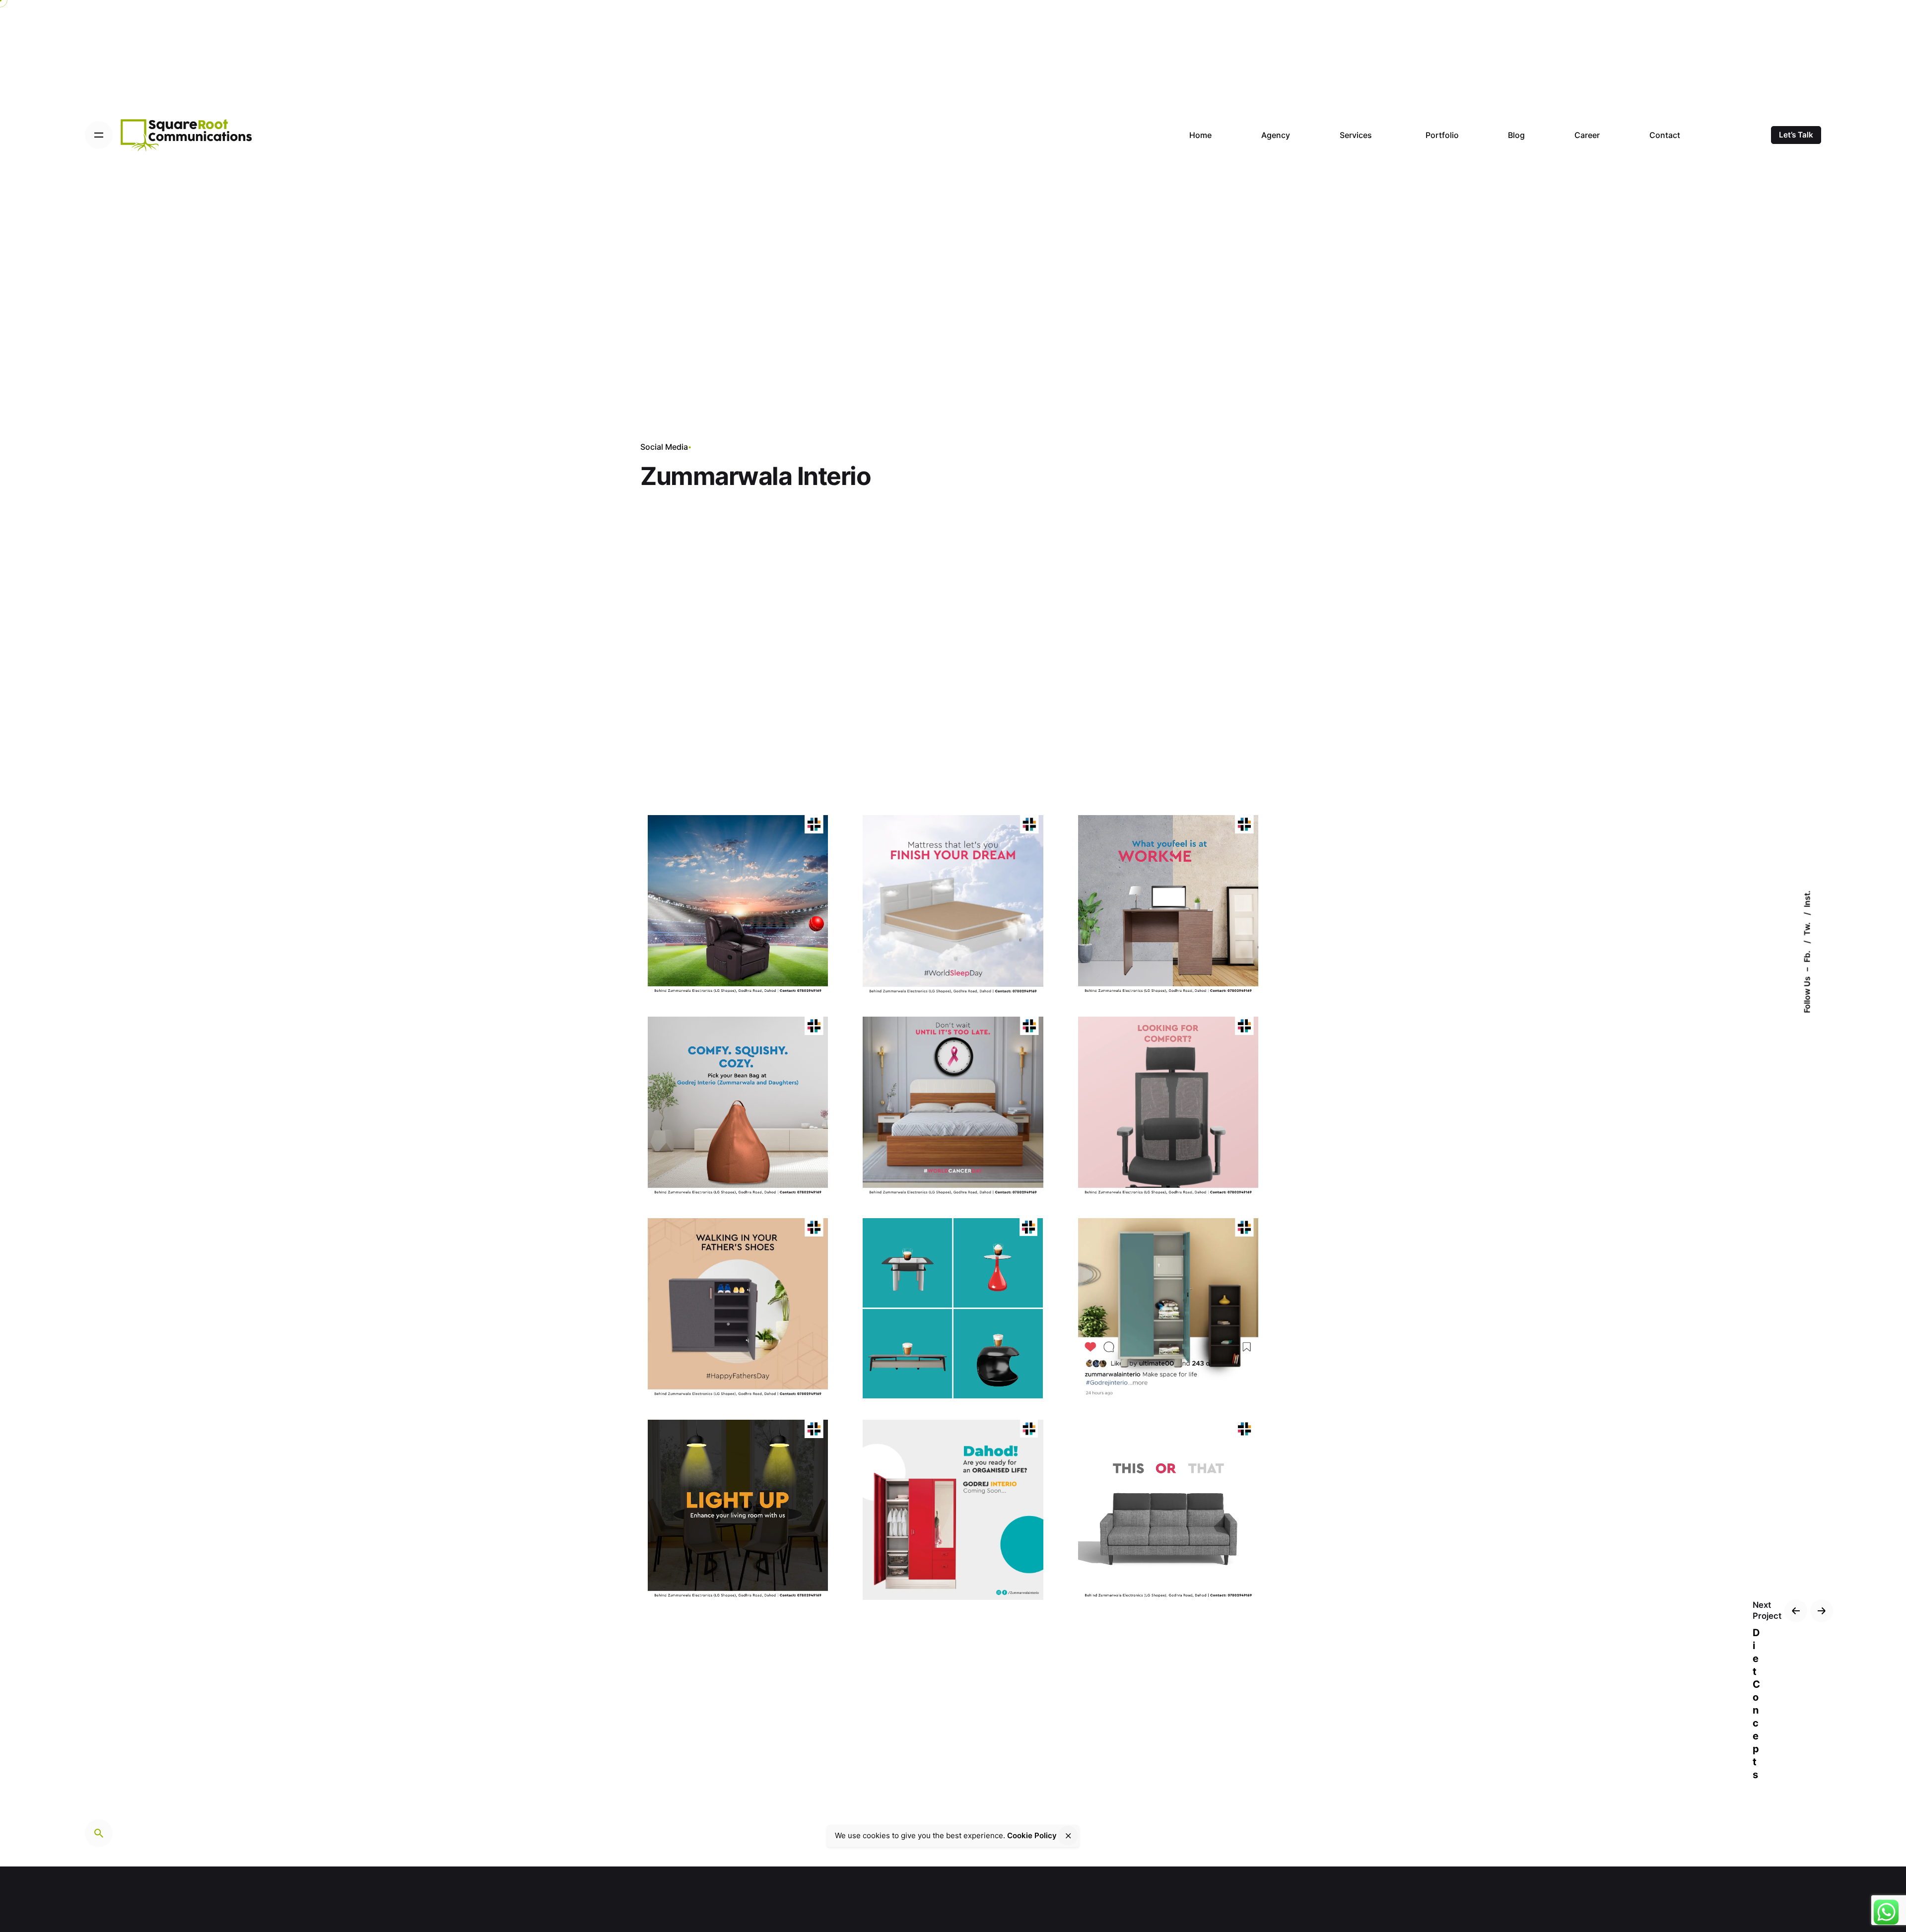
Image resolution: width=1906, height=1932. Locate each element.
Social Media (664, 447)
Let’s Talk (1796, 135)
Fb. (1807, 956)
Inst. (1807, 899)
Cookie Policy (1032, 1835)
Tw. (1807, 928)
